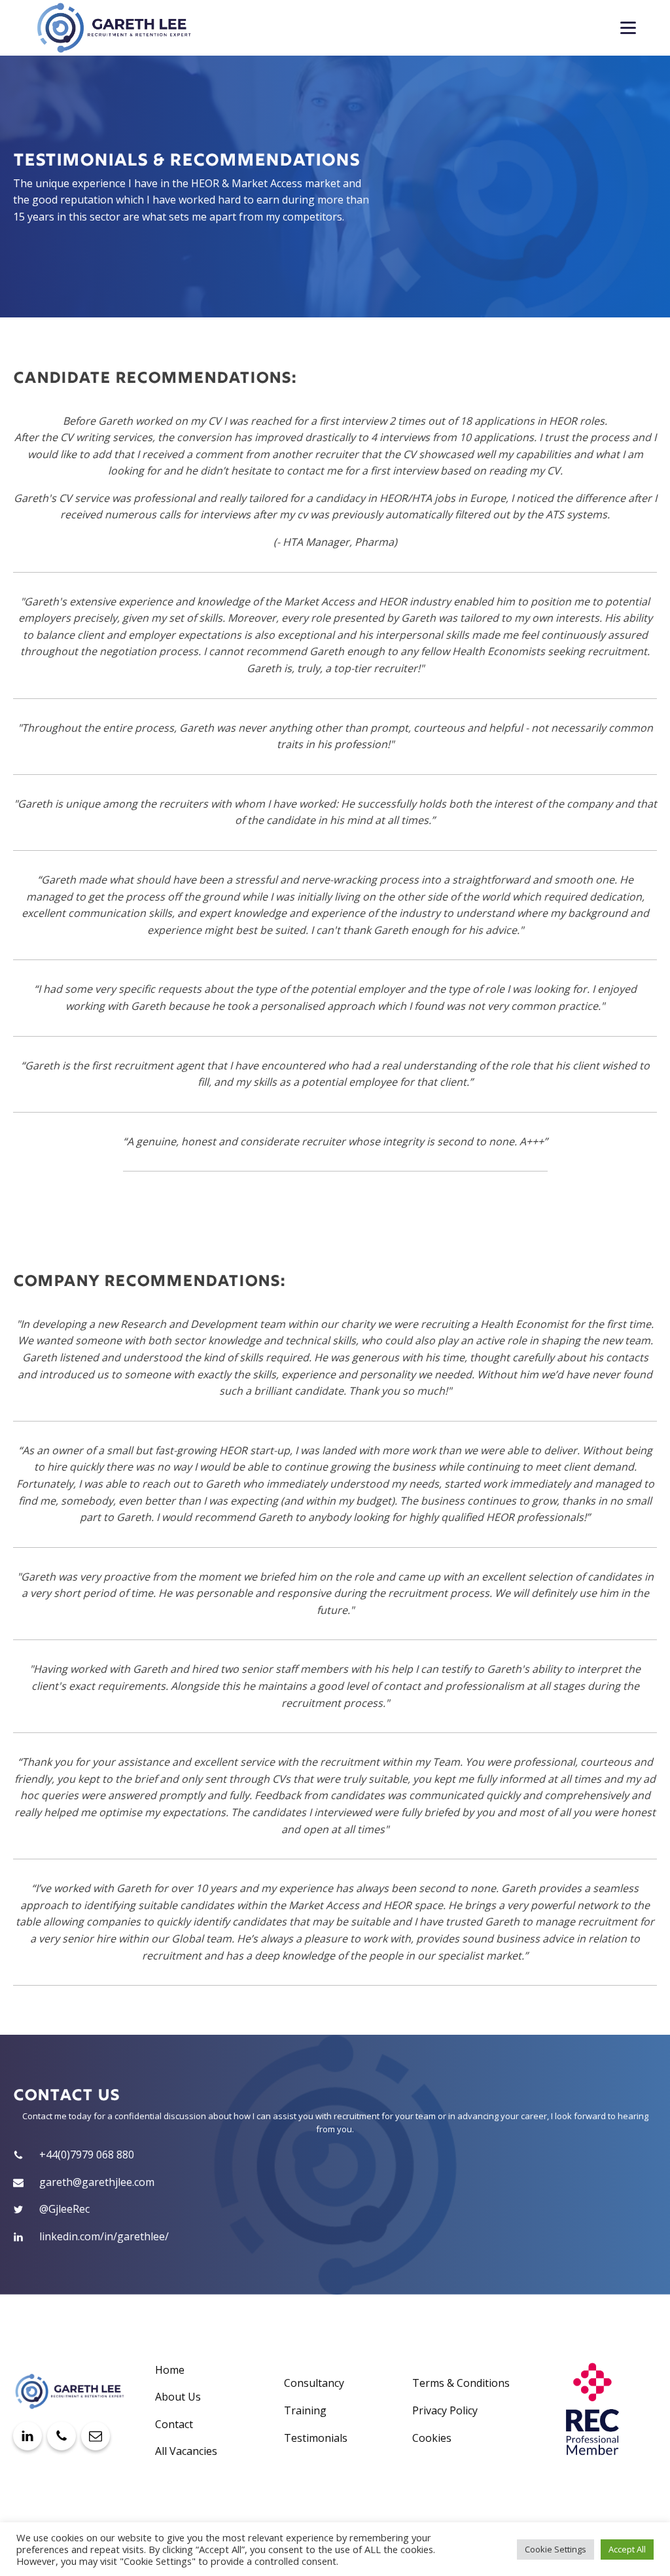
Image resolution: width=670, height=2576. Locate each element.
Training (305, 2410)
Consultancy (314, 2383)
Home (170, 2370)
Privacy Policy (445, 2410)
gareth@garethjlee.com (97, 2182)
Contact (174, 2424)
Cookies (432, 2438)
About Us (178, 2397)
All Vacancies (186, 2451)
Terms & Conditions (461, 2383)
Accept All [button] (627, 2549)
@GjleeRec (64, 2209)
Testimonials (316, 2438)
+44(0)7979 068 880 (87, 2155)
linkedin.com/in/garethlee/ (104, 2236)
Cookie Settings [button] (555, 2549)
